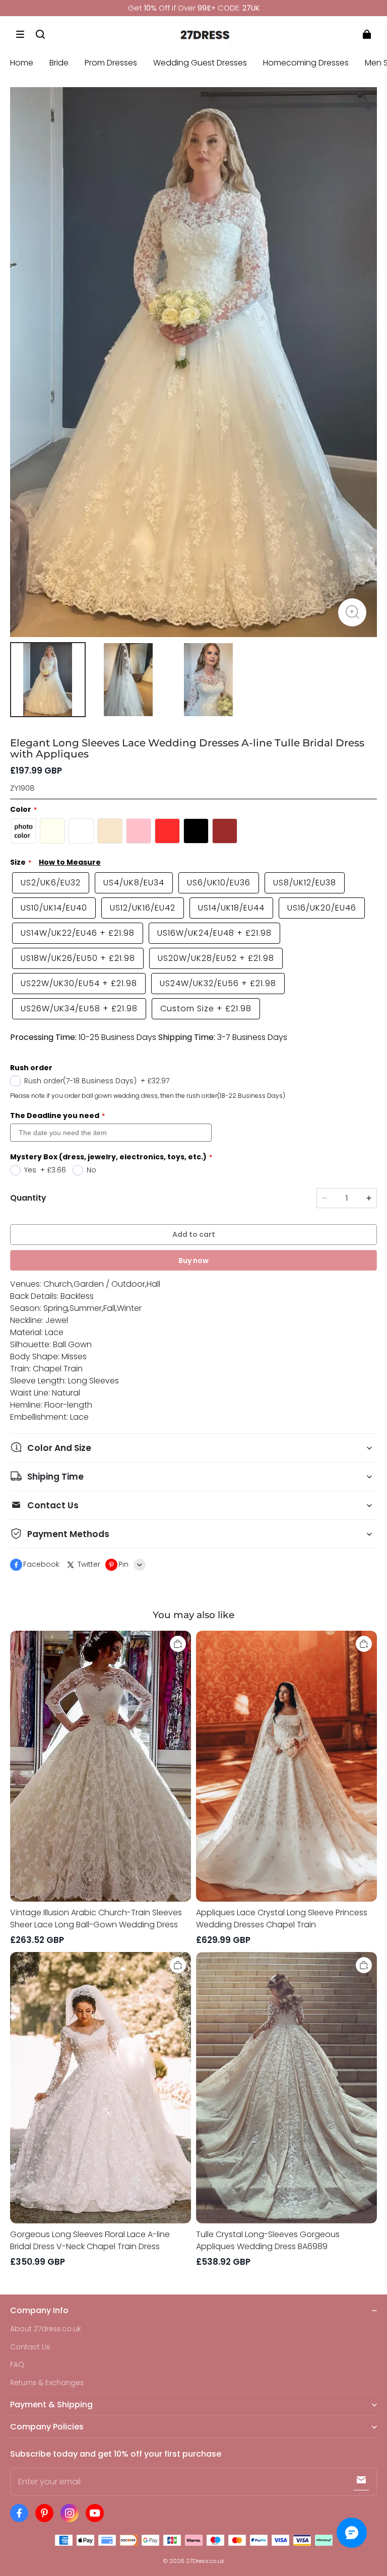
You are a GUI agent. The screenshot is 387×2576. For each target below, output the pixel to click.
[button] (20, 34)
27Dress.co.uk (205, 2561)
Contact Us (30, 2347)
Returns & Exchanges (47, 2383)
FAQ (17, 2365)
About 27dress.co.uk (46, 2329)
